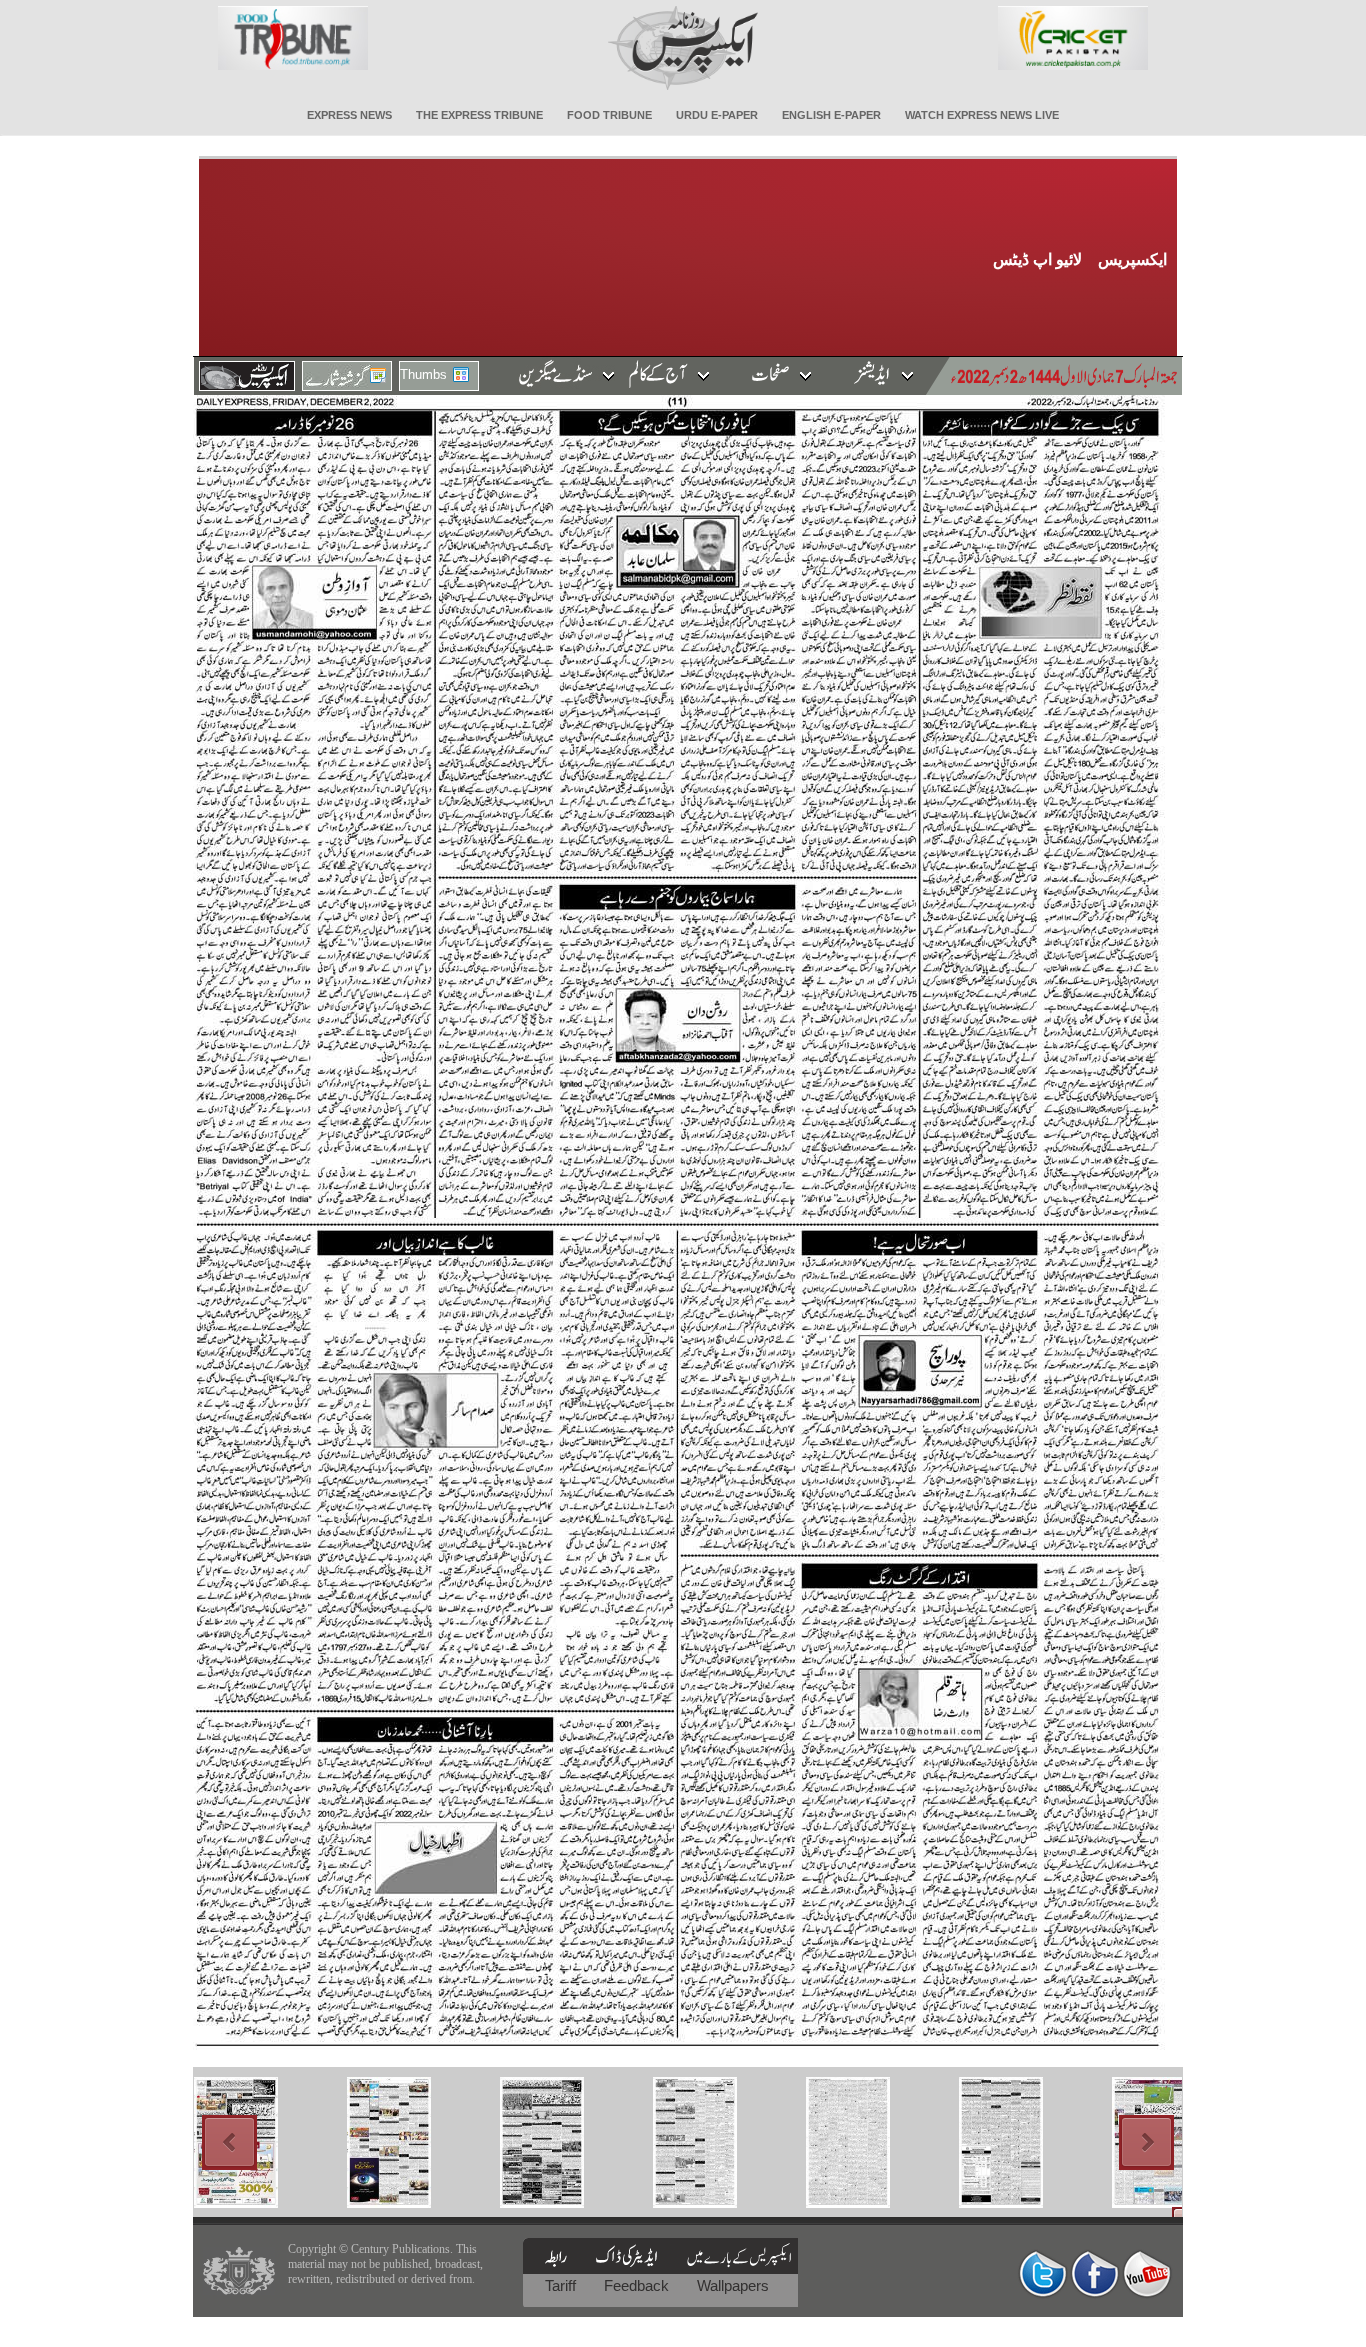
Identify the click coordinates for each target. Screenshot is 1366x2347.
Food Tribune (609, 115)
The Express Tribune (479, 115)
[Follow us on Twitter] (1043, 2273)
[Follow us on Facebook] (1095, 2273)
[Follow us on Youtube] (1147, 2273)
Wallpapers (733, 2285)
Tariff (562, 2285)
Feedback (638, 2285)
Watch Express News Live (982, 115)
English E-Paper (831, 115)
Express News (349, 115)
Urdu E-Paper (717, 115)
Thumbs (423, 374)
